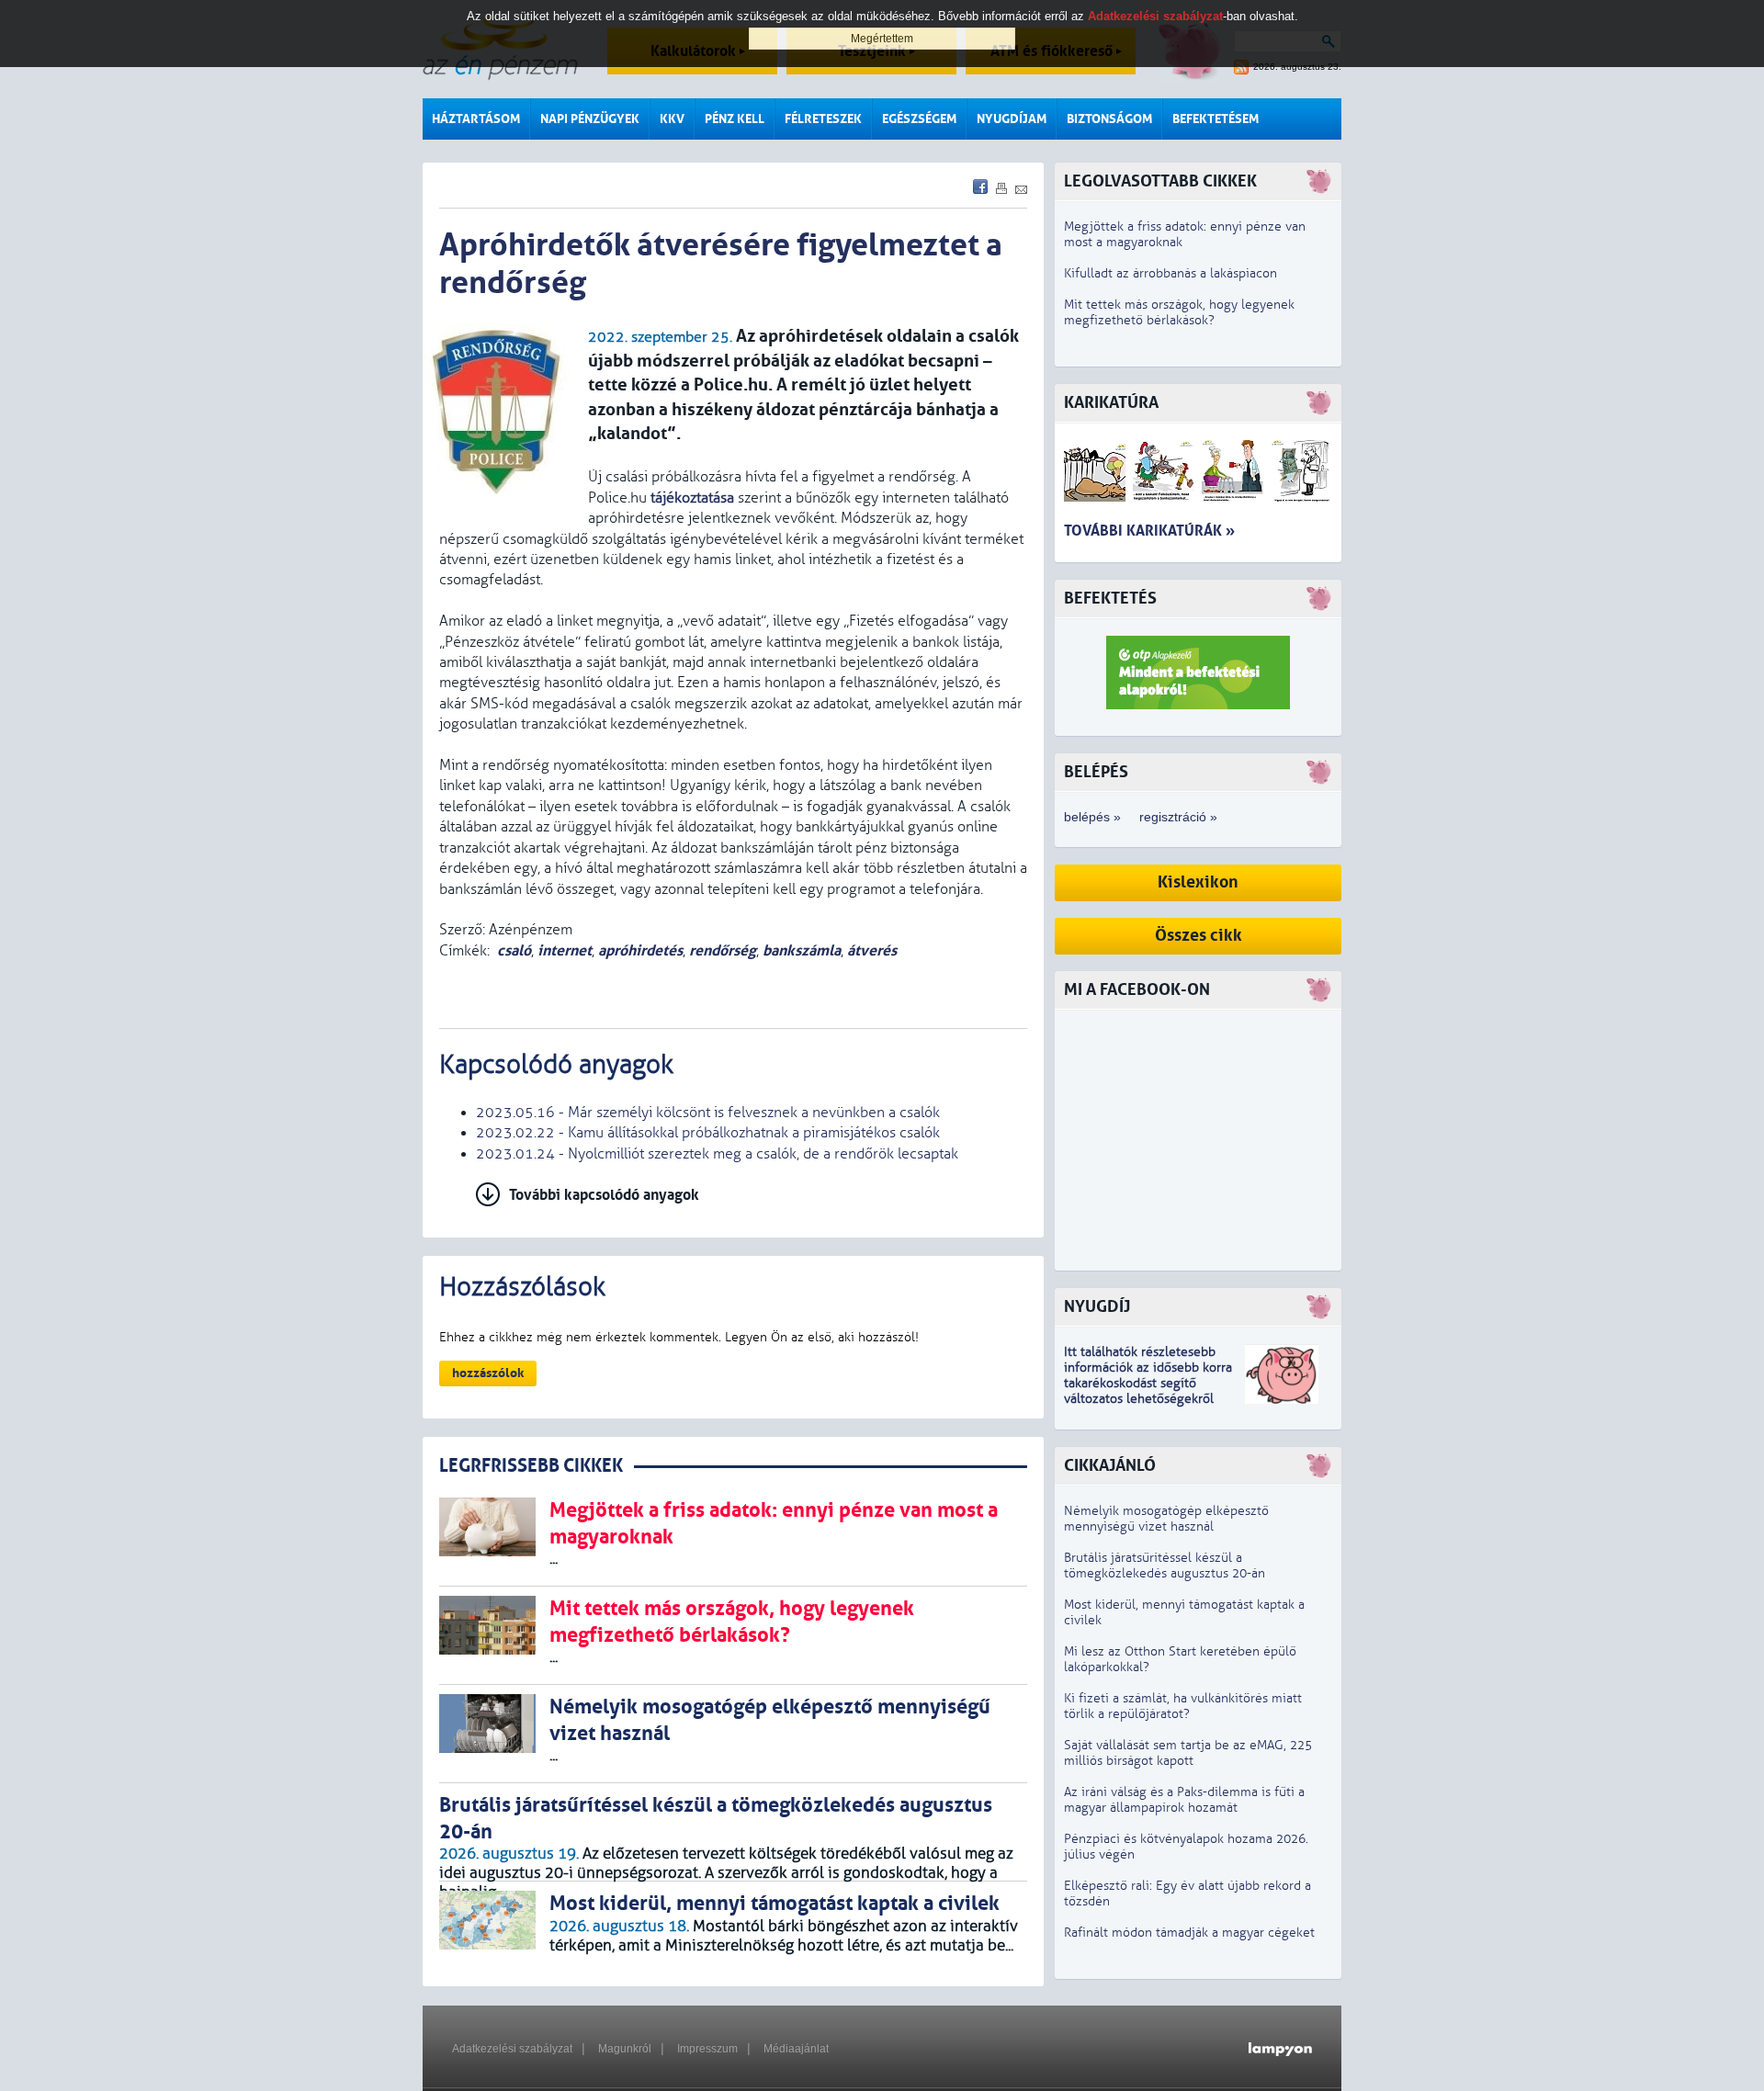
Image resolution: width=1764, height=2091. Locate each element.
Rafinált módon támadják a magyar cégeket (1189, 1933)
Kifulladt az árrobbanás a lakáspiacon (1170, 273)
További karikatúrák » (1149, 531)
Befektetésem (1216, 119)
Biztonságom (1109, 119)
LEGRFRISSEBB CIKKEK (531, 1466)
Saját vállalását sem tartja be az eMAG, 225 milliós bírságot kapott (1188, 1753)
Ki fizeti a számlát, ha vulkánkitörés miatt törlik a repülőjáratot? (1183, 1706)
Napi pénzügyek (590, 119)
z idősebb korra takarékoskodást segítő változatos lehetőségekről (1148, 1383)
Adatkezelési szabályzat (512, 2049)
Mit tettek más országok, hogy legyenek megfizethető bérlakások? (1179, 312)
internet (565, 950)
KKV (672, 119)
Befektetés (1110, 599)
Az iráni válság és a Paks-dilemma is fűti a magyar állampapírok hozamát (1184, 1800)
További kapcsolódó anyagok (604, 1195)
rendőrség (723, 950)
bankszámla (802, 950)
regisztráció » (1178, 817)
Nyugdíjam (1012, 119)
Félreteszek (823, 119)
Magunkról (625, 2049)
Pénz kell (735, 119)
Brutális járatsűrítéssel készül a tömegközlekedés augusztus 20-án (1165, 1565)
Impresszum (707, 2049)
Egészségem (919, 119)
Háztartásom (476, 119)
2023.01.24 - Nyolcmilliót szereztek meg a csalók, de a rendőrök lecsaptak (717, 1154)
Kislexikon (1198, 882)
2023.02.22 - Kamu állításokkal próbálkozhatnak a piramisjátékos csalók (708, 1133)
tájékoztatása (692, 498)
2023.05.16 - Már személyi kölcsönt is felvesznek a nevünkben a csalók (708, 1113)
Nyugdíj (1097, 1307)
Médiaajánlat (796, 2049)
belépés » (1092, 817)
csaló (514, 950)
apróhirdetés (640, 950)
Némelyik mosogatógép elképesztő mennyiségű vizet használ (1166, 1519)
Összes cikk (1199, 936)
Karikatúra (1111, 403)
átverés (872, 950)
